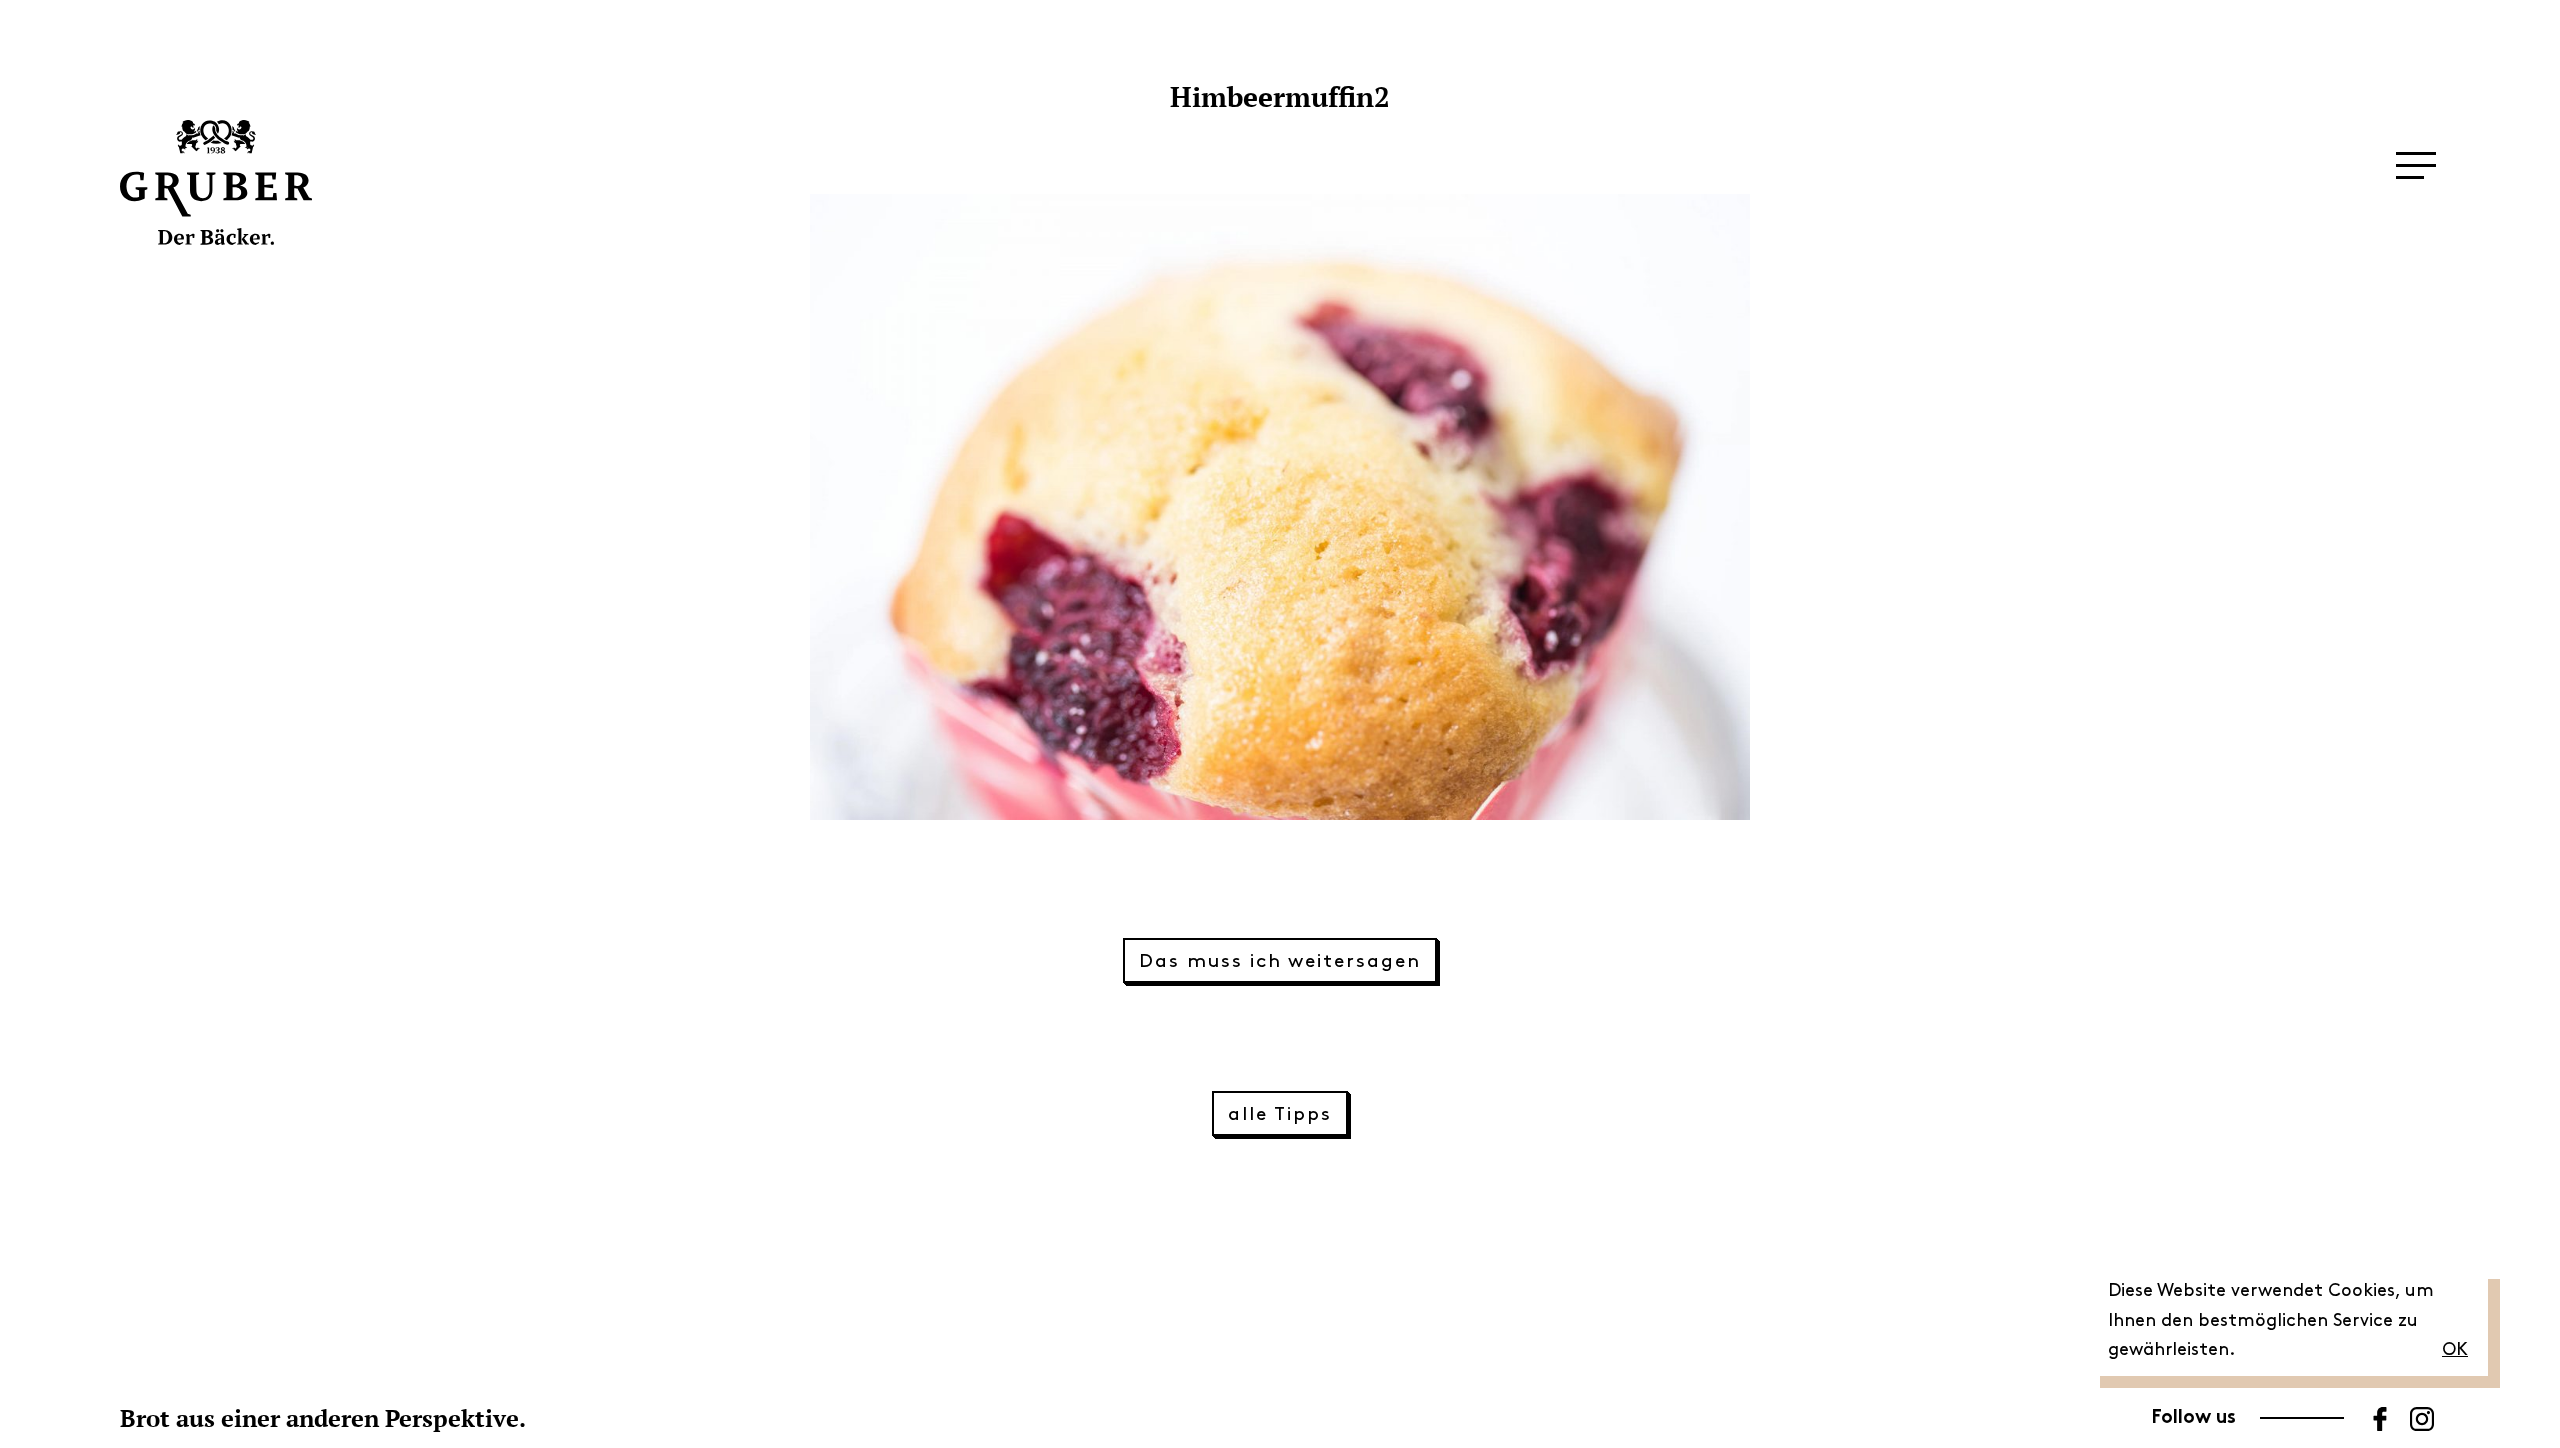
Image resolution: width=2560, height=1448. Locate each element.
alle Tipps (1279, 1114)
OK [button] (2455, 1350)
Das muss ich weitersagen (1279, 961)
